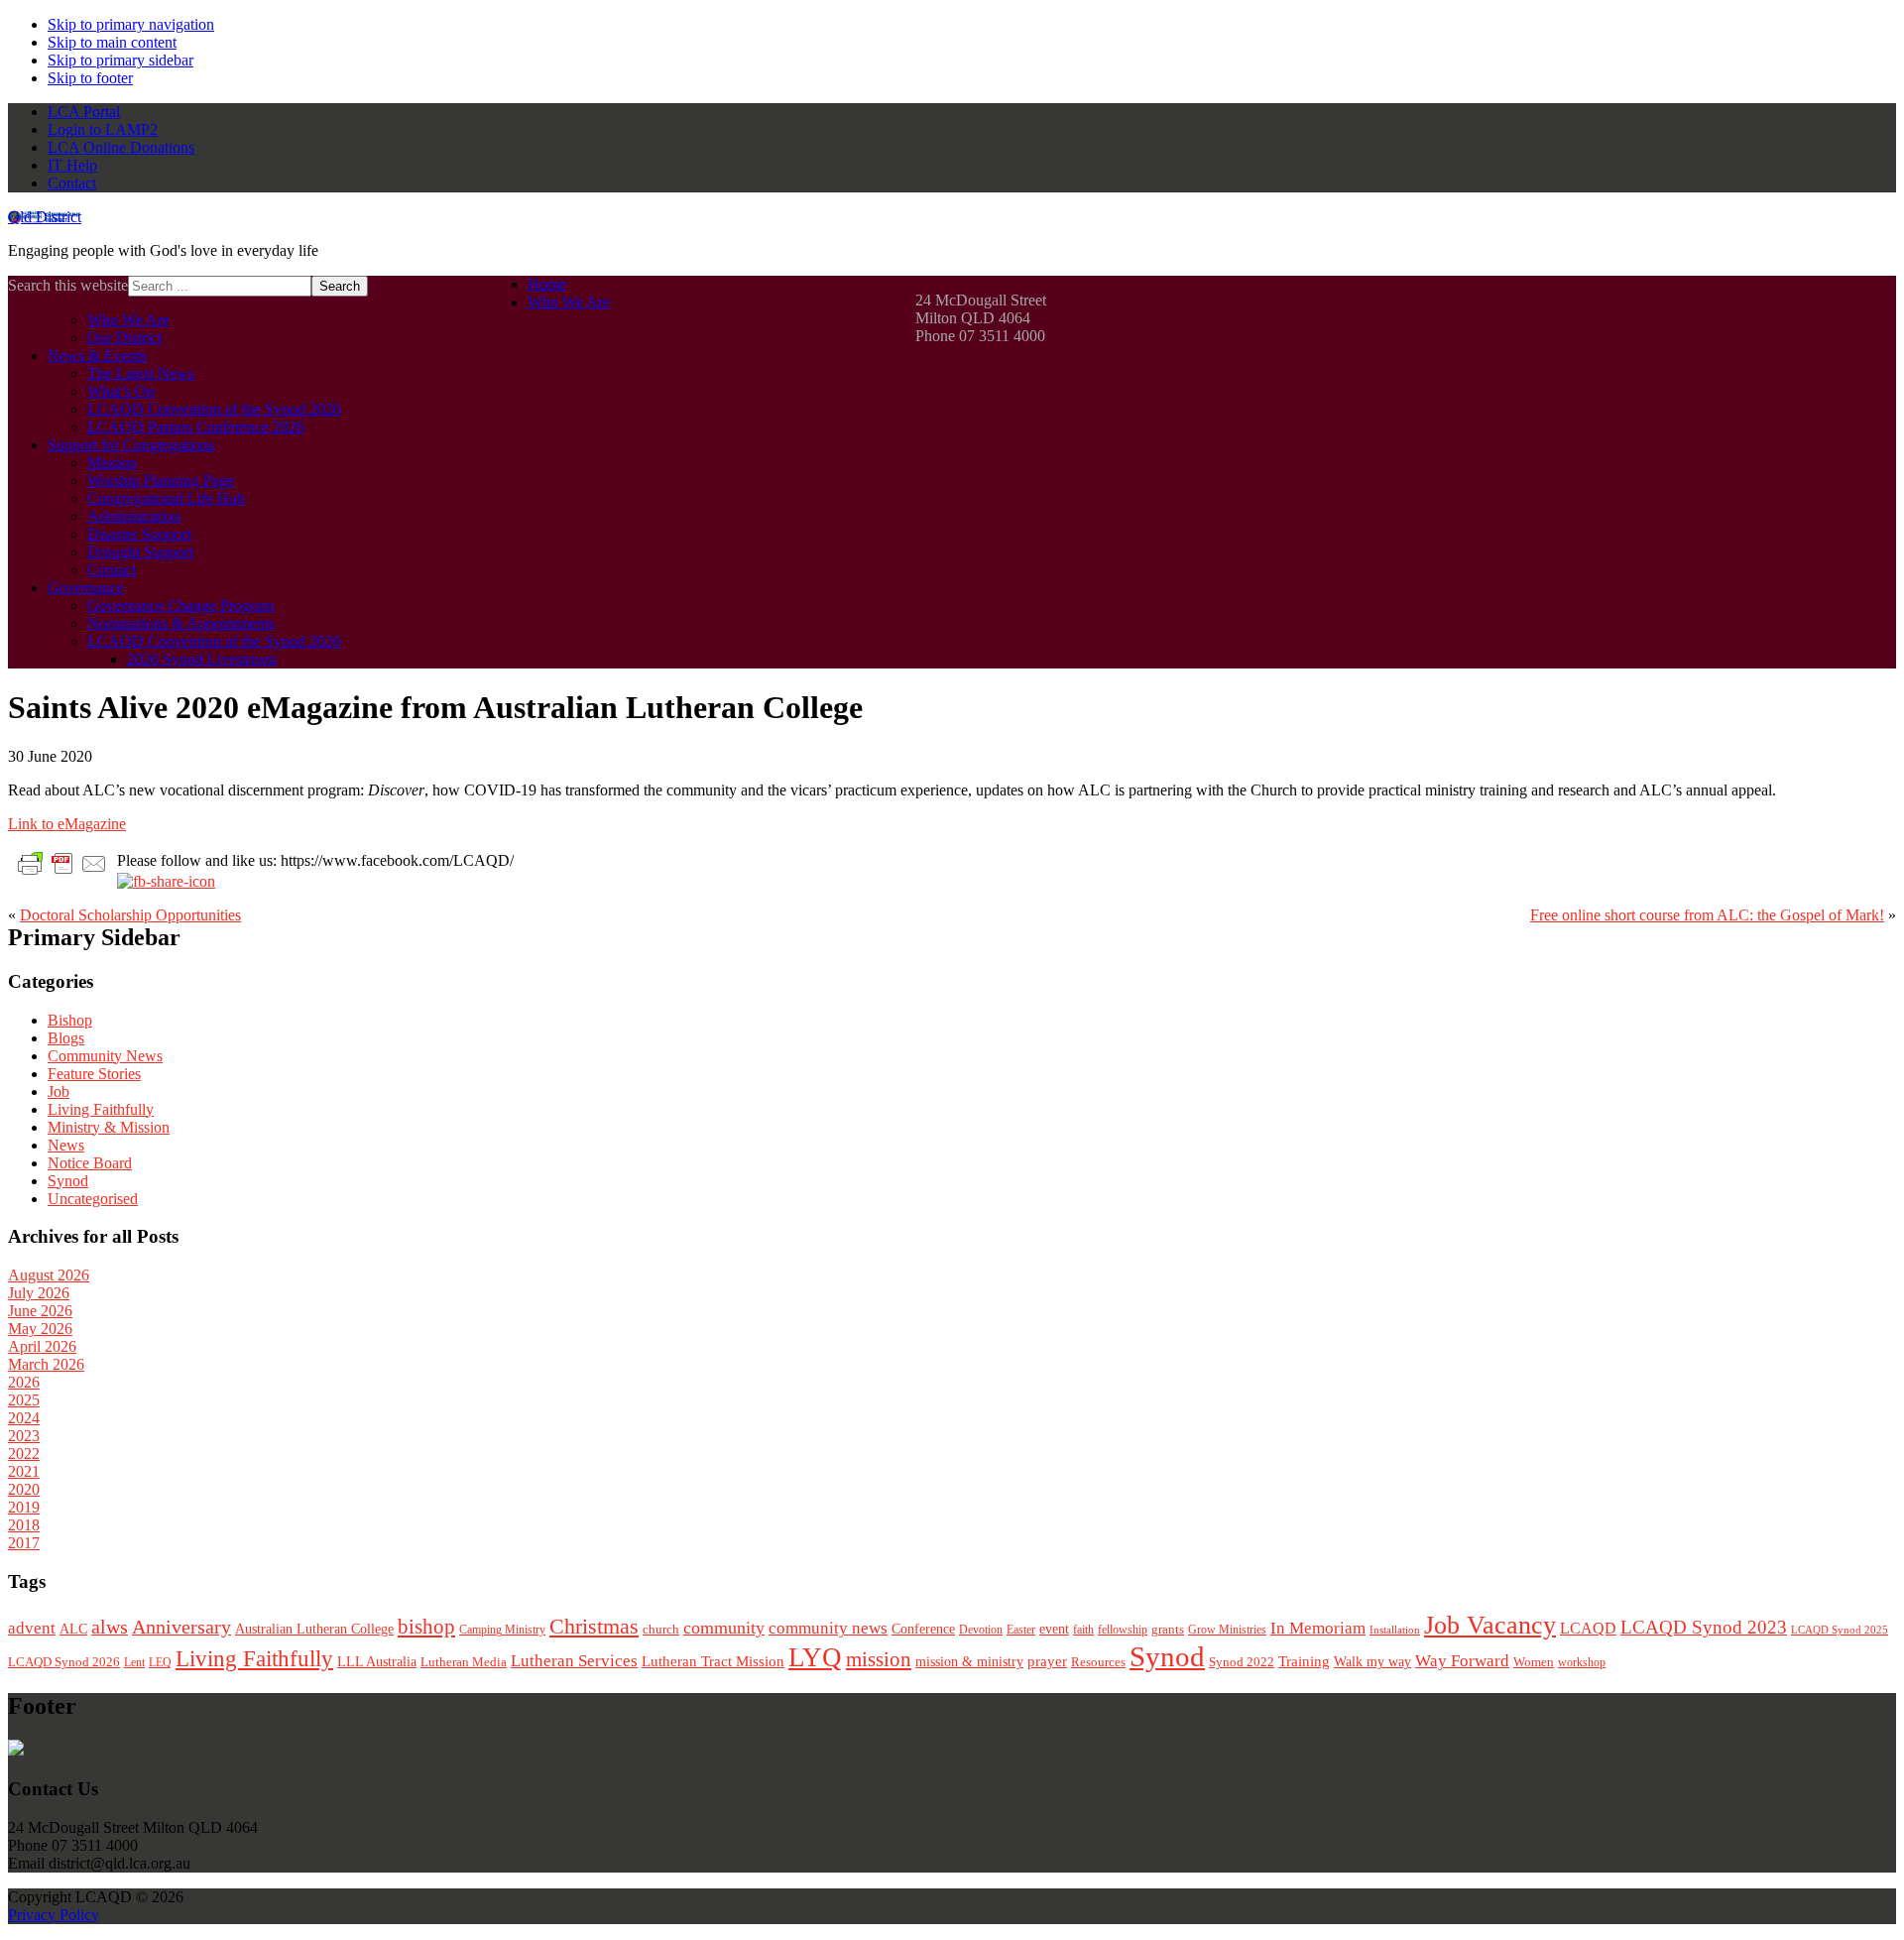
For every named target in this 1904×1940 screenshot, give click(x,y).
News (66, 1145)
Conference (923, 1629)
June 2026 (40, 1311)
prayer (1047, 1661)
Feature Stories (94, 1074)
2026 (24, 1382)
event (1054, 1629)
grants (1168, 1630)
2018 (24, 1525)
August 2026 (49, 1275)
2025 (24, 1400)
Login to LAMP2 (103, 129)
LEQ (160, 1662)
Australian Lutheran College (314, 1629)
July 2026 (39, 1293)
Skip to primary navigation (131, 24)
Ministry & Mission (109, 1127)
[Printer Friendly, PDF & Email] (62, 862)
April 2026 (42, 1346)
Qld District (45, 217)
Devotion (981, 1630)
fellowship (1123, 1630)
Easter (1021, 1630)
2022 (24, 1454)
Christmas (594, 1626)
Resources (1098, 1662)
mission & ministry (969, 1662)
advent (32, 1628)
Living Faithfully (101, 1109)
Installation (1395, 1630)
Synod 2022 (1242, 1662)
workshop (1582, 1662)
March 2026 (46, 1364)
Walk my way (1372, 1662)
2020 (24, 1489)
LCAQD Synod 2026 (64, 1662)
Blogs (66, 1038)
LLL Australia (377, 1662)
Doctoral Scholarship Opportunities (130, 915)
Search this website (68, 285)
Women (1534, 1662)
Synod (68, 1181)
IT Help (72, 165)
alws (110, 1627)
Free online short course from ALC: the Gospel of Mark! (1707, 915)
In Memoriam (1318, 1628)
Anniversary (181, 1627)
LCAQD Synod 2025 (1840, 1630)
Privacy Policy (54, 1915)
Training (1304, 1661)
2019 (24, 1507)
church (661, 1629)
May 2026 (40, 1329)
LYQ (815, 1657)
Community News (105, 1056)
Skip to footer (90, 78)
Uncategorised (93, 1199)
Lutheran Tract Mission (713, 1661)
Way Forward (1462, 1661)
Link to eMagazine (67, 824)
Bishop (70, 1020)
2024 (24, 1418)
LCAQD (1588, 1628)
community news (828, 1628)
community (724, 1628)
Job (59, 1091)
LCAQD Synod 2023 (1704, 1627)
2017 (24, 1543)
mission (879, 1659)
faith (1083, 1630)
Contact (72, 183)
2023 (24, 1436)
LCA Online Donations (121, 147)
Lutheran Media (464, 1662)
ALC (73, 1629)
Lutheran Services (574, 1661)
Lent (134, 1662)
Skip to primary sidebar (120, 60)
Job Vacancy (1490, 1625)
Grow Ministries (1227, 1630)
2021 (24, 1471)
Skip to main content (112, 42)
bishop (426, 1627)
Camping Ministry (502, 1630)
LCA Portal (84, 112)
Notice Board (90, 1163)
